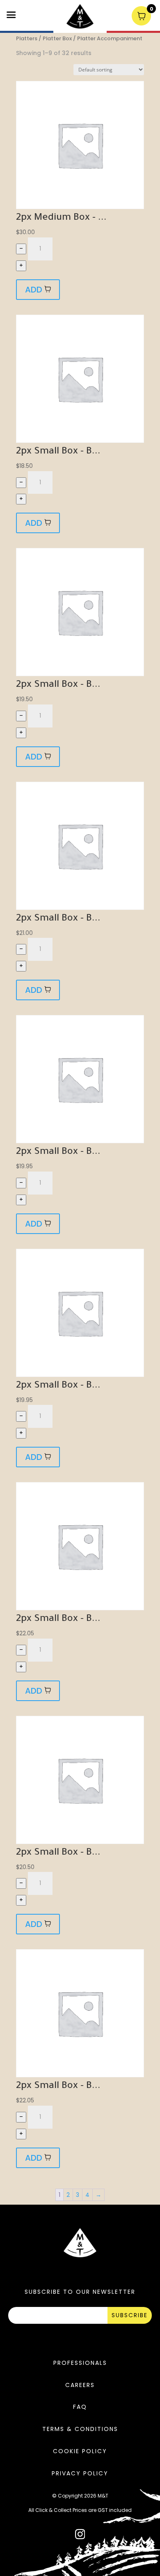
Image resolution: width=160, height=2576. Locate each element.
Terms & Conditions (80, 2429)
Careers (80, 2385)
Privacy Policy (80, 2473)
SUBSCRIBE (130, 2315)
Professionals (80, 2363)
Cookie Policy (80, 2451)
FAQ (80, 2407)
